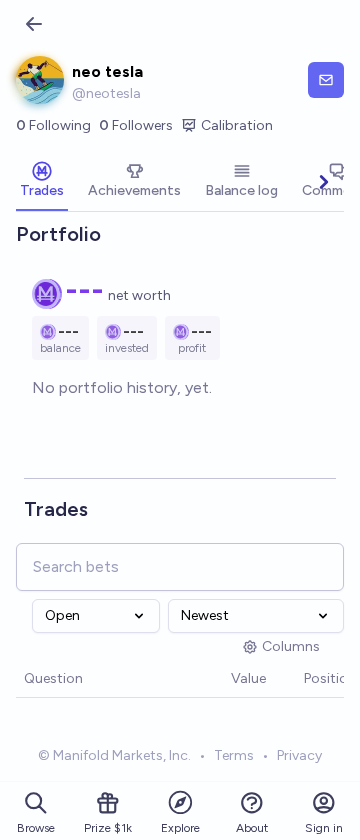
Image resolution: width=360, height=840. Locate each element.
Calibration (237, 125)
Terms (234, 755)
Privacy (299, 755)
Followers (136, 125)
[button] (221, 679)
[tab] (42, 182)
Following (53, 125)
